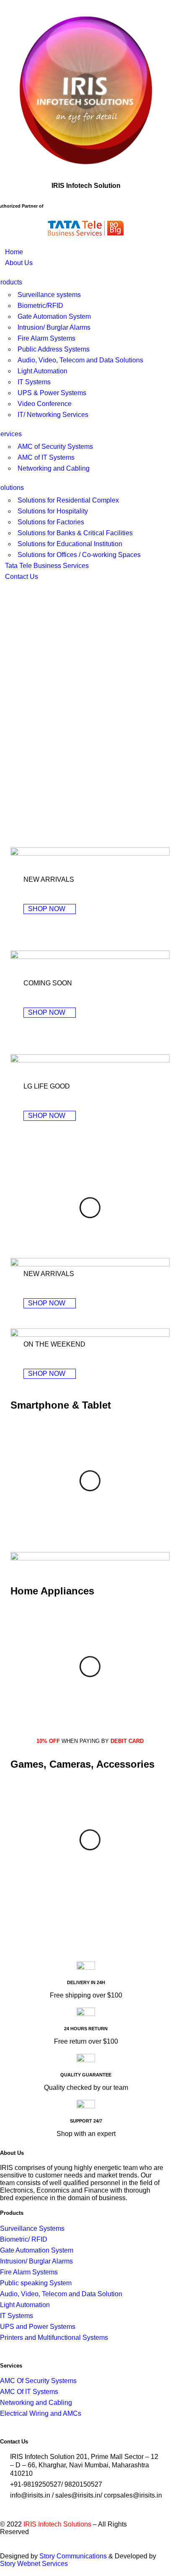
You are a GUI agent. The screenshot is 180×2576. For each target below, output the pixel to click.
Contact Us (22, 577)
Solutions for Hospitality (53, 511)
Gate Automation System (54, 316)
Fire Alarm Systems (46, 338)
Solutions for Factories (51, 522)
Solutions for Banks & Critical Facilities (75, 533)
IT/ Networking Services (53, 415)
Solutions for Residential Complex (68, 500)
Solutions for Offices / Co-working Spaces (79, 555)
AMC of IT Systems (46, 457)
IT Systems (34, 382)
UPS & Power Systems (52, 393)
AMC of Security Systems (55, 447)
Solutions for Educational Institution (70, 544)
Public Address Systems (54, 349)
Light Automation (42, 371)
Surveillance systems (49, 295)
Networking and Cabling (54, 468)
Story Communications (73, 2556)
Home (14, 252)
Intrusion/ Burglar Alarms (54, 327)
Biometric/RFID (40, 306)
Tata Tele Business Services (47, 566)
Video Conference (45, 404)
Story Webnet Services (34, 2564)
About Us (19, 263)
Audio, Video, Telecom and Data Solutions (80, 360)
